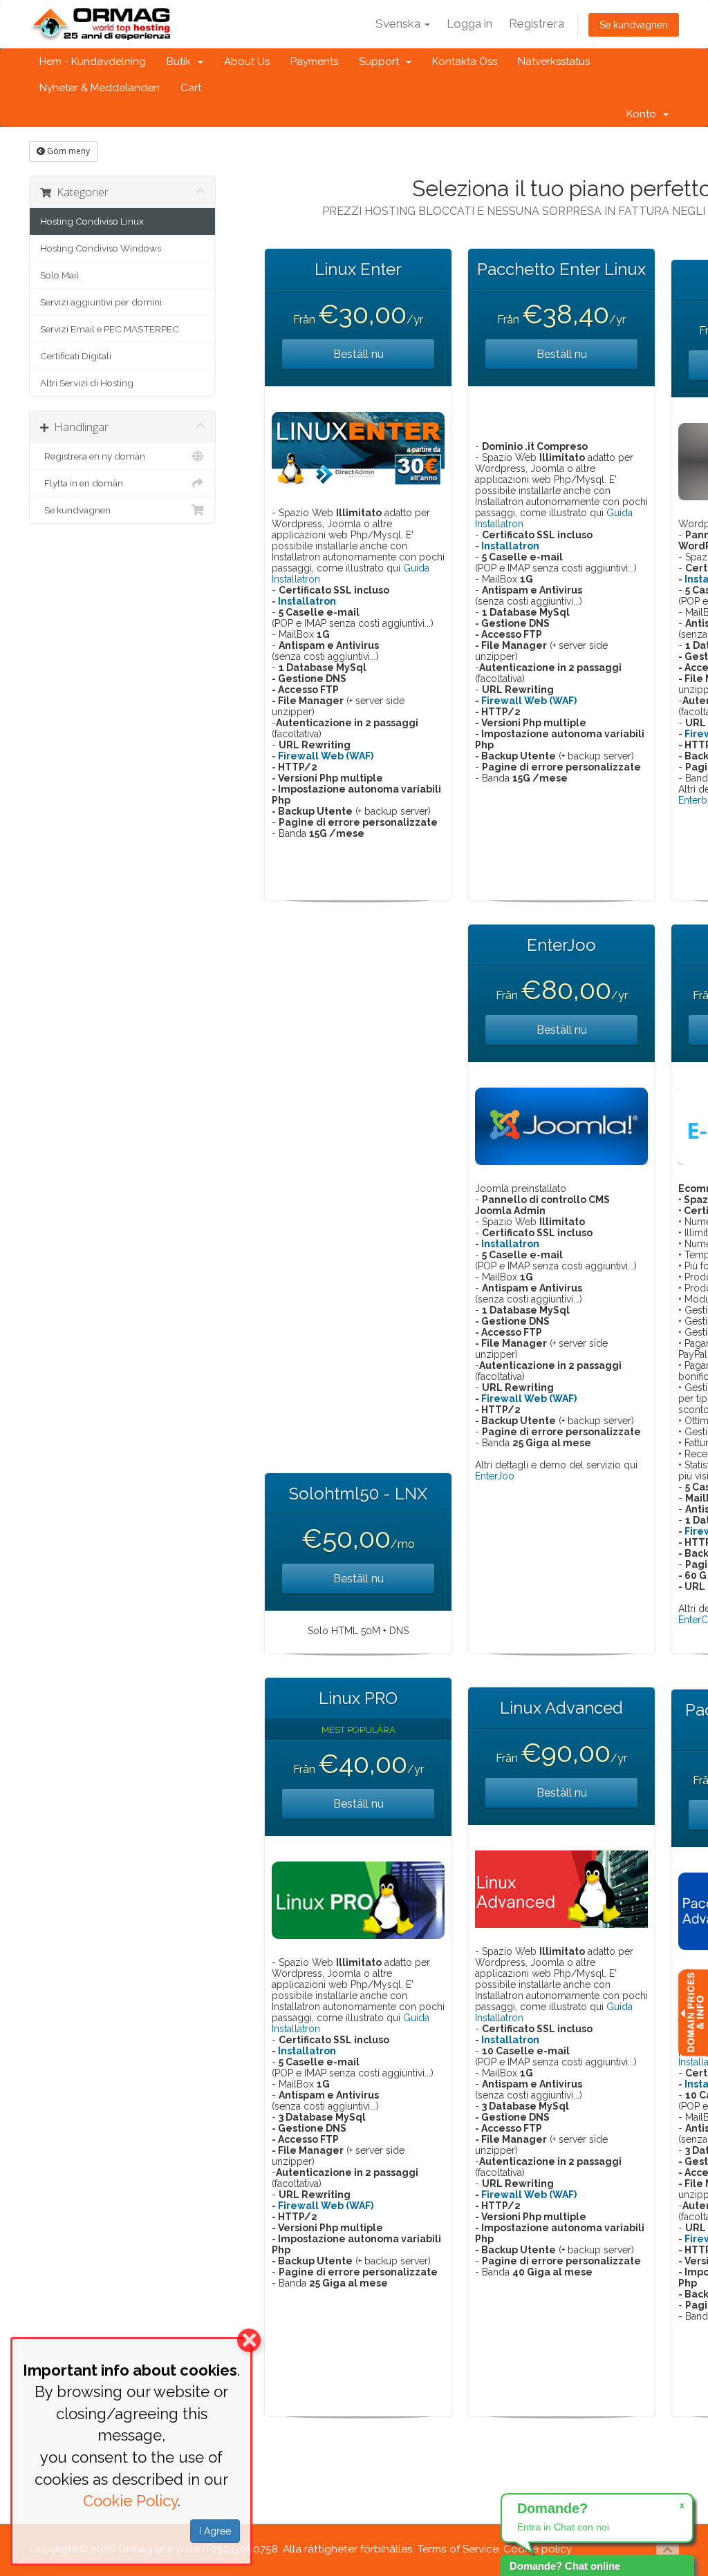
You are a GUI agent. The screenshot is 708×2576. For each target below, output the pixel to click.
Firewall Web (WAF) (326, 756)
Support (382, 61)
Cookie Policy (130, 2501)
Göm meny (67, 151)
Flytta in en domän (82, 483)
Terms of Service (458, 2549)
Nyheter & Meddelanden (100, 88)
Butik (181, 61)
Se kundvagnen (634, 25)
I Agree (215, 2531)
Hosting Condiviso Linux (92, 221)
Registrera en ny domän (93, 456)
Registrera (537, 23)
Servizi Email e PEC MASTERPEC (110, 329)
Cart (191, 88)
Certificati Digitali (76, 356)
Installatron (307, 601)
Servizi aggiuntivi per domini (101, 302)
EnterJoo (495, 1476)
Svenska (399, 23)
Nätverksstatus (554, 61)
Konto (644, 114)
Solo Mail (59, 275)
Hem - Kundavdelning (93, 61)
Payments (314, 61)
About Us (247, 61)
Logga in (469, 23)
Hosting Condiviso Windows (101, 248)
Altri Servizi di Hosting (87, 383)
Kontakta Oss (465, 61)
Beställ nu (358, 354)
